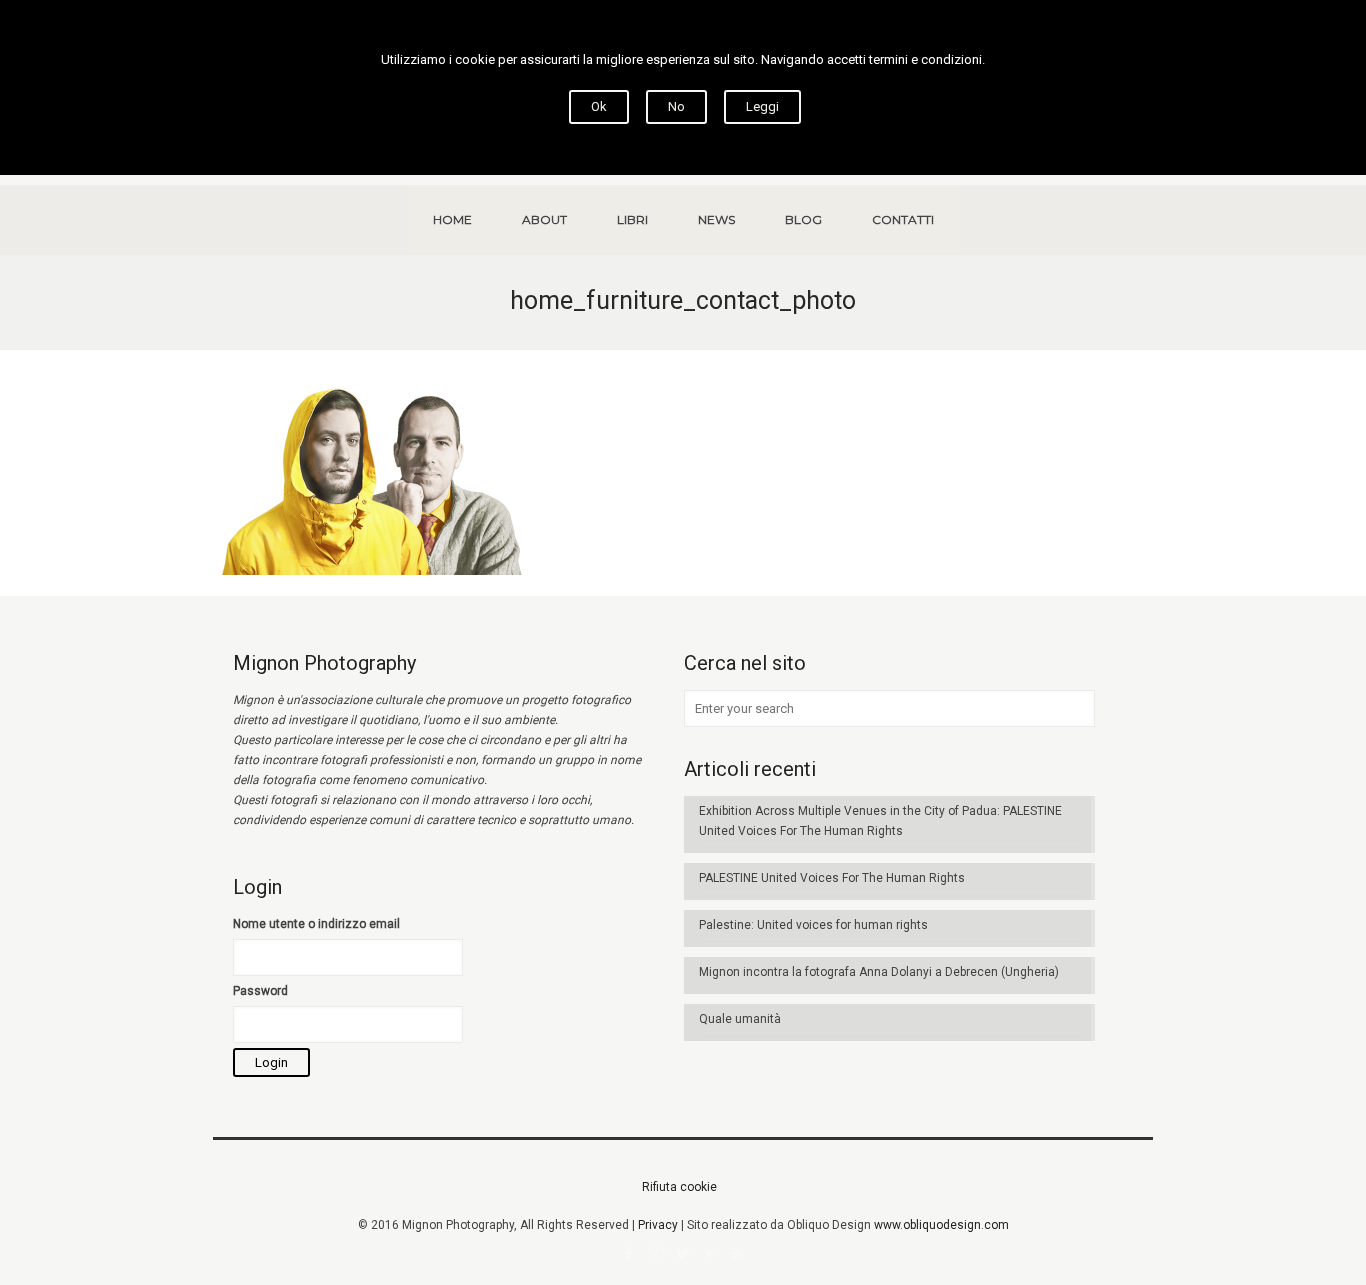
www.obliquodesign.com (941, 1225)
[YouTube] (710, 1254)
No (676, 106)
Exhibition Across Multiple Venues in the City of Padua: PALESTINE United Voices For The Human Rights (880, 821)
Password (260, 991)
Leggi (762, 106)
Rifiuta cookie (679, 1187)
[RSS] (737, 1254)
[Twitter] (683, 1254)
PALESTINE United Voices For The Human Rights (832, 878)
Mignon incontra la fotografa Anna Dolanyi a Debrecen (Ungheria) (879, 972)
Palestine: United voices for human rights (813, 925)
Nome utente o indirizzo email (316, 924)
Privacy (658, 1225)
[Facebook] (629, 1254)
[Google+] (656, 1254)
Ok (599, 106)
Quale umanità (740, 1019)
